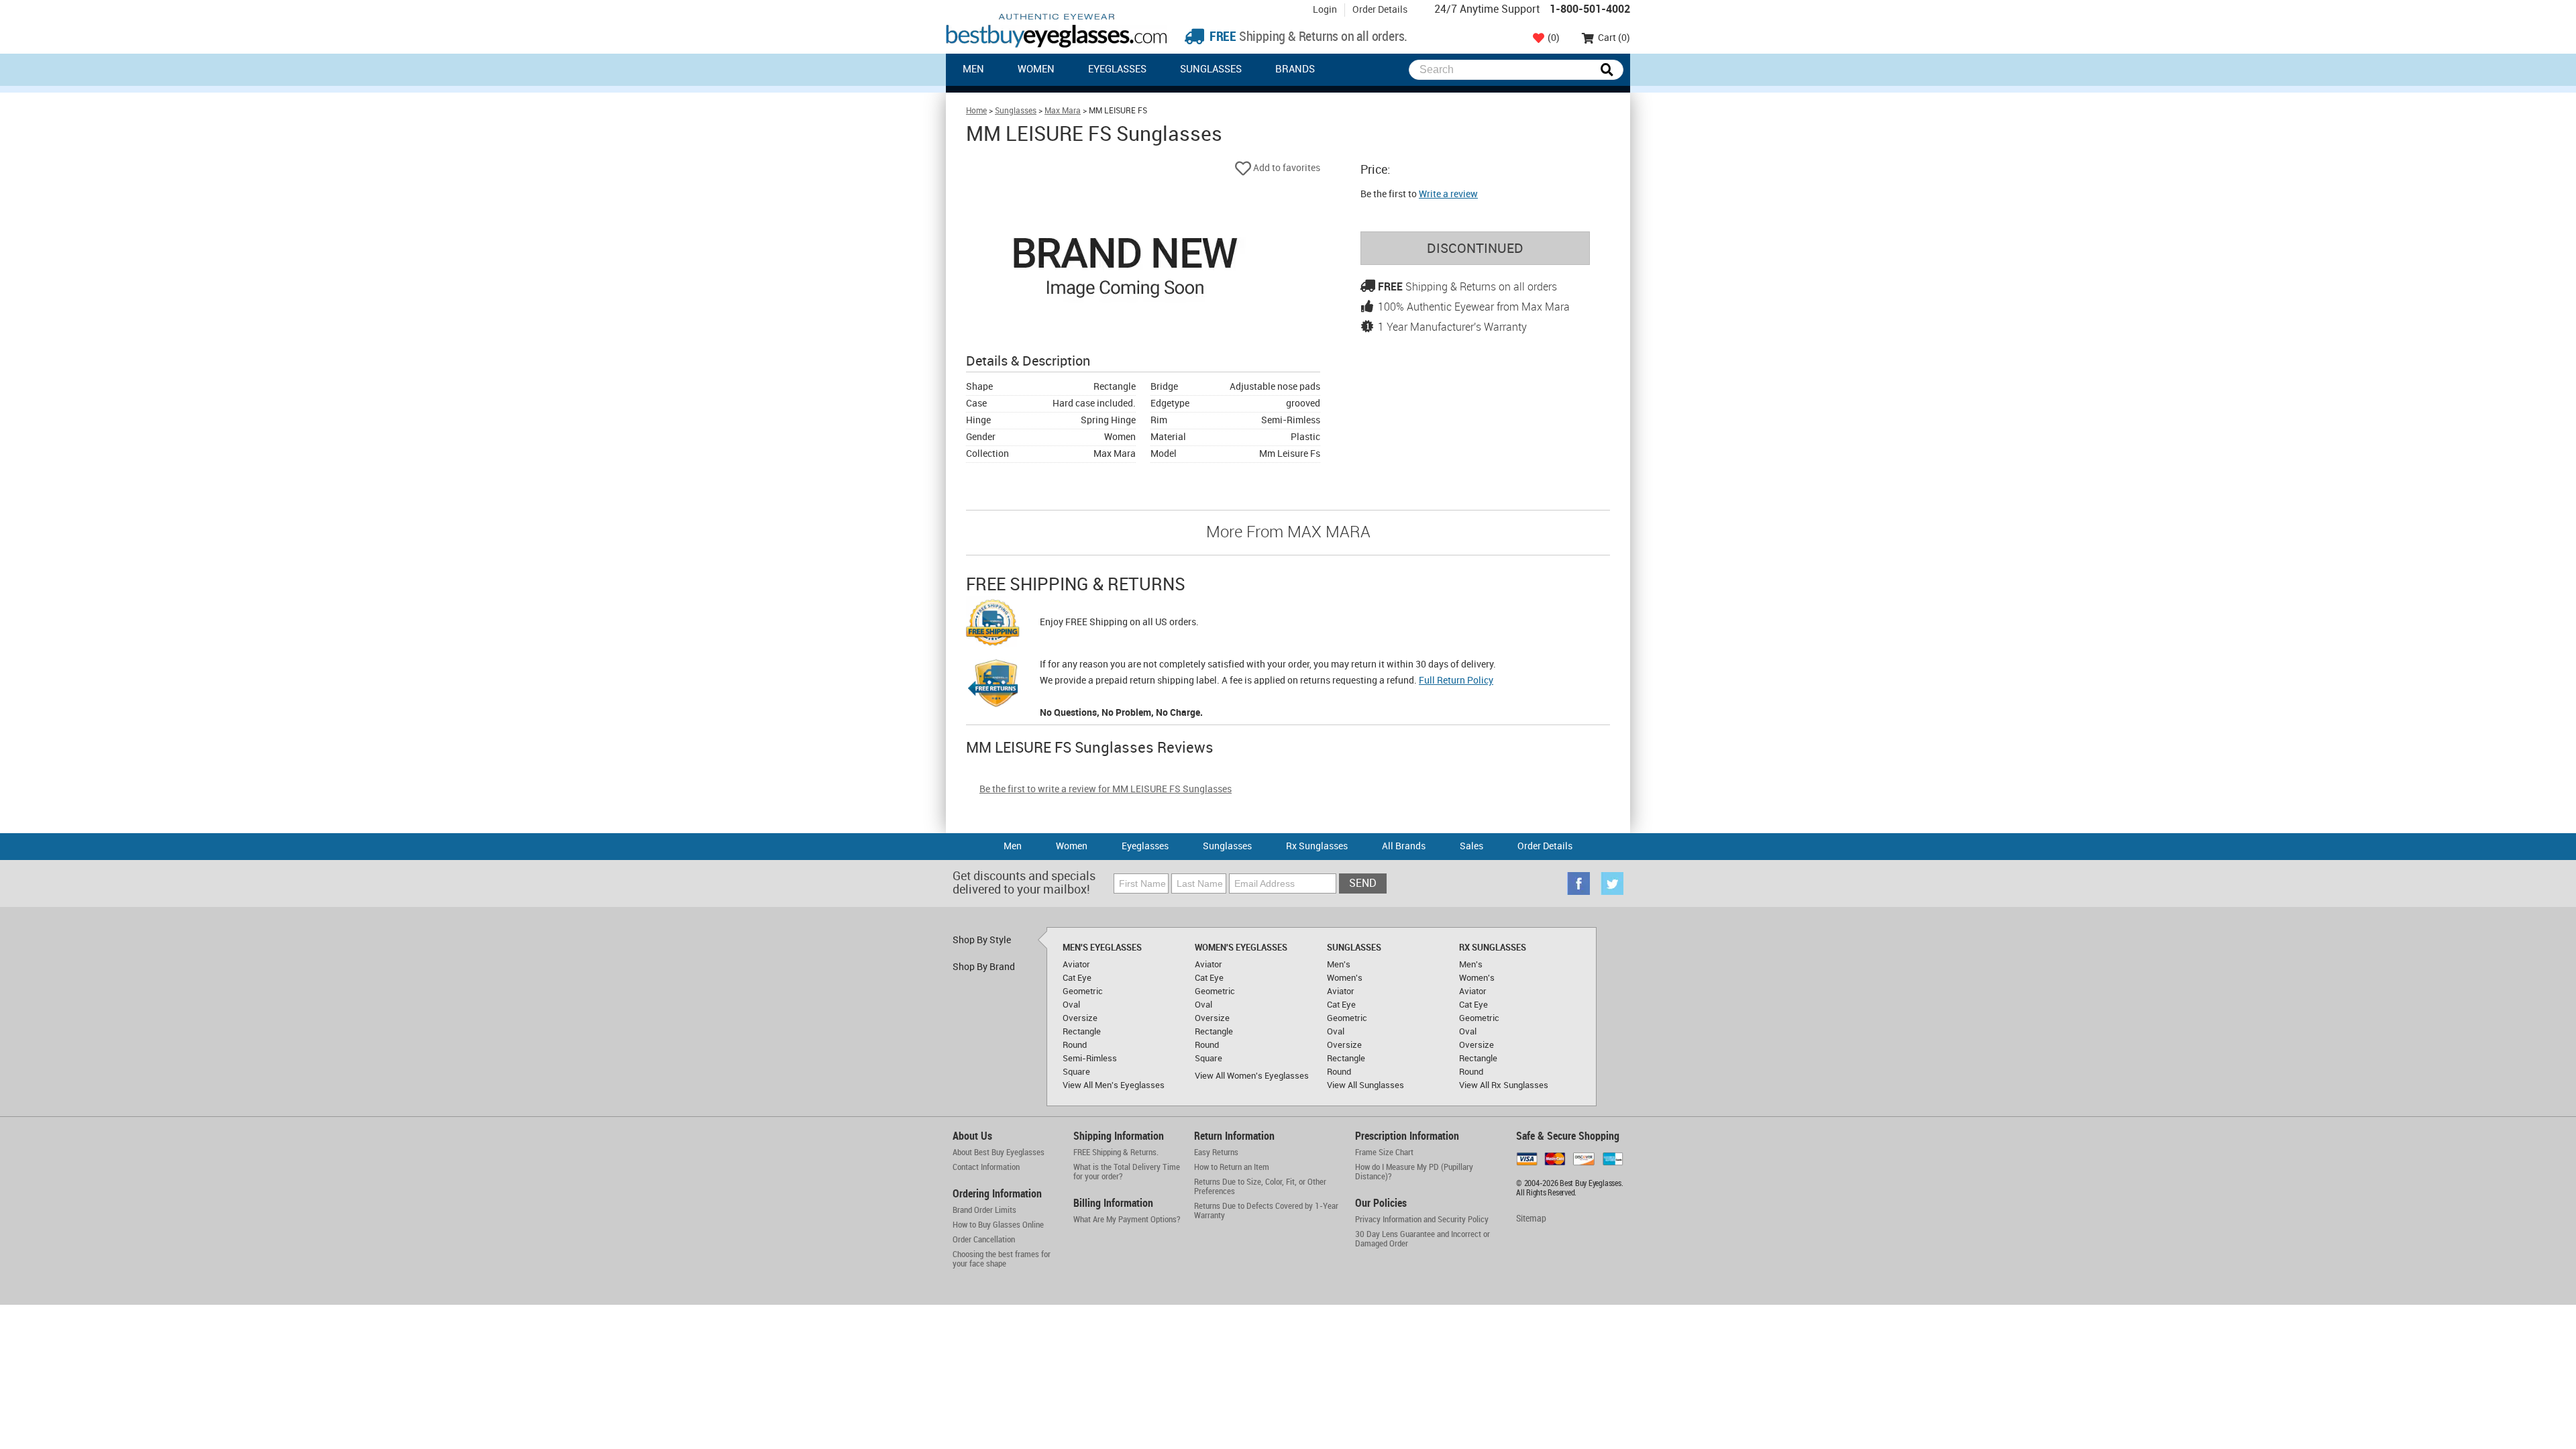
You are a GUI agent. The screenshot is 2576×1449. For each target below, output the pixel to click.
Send (1363, 884)
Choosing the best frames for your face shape (1002, 1259)
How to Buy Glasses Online (998, 1225)
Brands (1295, 70)
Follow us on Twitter (1612, 883)
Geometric (1083, 991)
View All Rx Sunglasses (1504, 1085)
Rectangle (1082, 1032)
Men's (1339, 965)
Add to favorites (1286, 168)
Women (1036, 70)
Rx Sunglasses (1317, 846)
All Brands (1404, 846)
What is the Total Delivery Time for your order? (1127, 1172)
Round (1075, 1045)
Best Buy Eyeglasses (1057, 31)
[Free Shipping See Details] (993, 625)
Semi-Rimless (1090, 1059)
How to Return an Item (1232, 1167)
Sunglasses (1211, 70)
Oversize (1080, 1018)
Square (1076, 1072)
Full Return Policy (1456, 681)
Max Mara (1063, 111)
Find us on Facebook (1578, 883)
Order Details (1380, 10)
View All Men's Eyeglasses (1114, 1085)
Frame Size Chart (1384, 1152)
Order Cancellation (984, 1240)
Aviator (1076, 965)
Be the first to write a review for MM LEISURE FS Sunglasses (1106, 789)
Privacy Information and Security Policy (1422, 1220)
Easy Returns (1216, 1152)
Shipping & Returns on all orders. (1307, 37)
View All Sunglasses (1365, 1085)
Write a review (1448, 194)
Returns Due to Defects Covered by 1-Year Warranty (1266, 1211)
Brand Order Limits (984, 1210)
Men (973, 70)
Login (1325, 10)
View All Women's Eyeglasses (1252, 1076)
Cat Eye (1077, 978)
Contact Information (986, 1167)
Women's (1345, 978)
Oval (1071, 1005)
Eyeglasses (1117, 70)
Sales (1471, 846)
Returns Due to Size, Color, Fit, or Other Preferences (1260, 1187)
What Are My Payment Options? (1127, 1220)
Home (976, 111)
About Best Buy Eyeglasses (999, 1152)
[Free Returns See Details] (993, 686)
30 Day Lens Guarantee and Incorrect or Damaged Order (1423, 1239)
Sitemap (1531, 1219)
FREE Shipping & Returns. (1116, 1152)
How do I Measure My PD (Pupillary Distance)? (1414, 1172)
